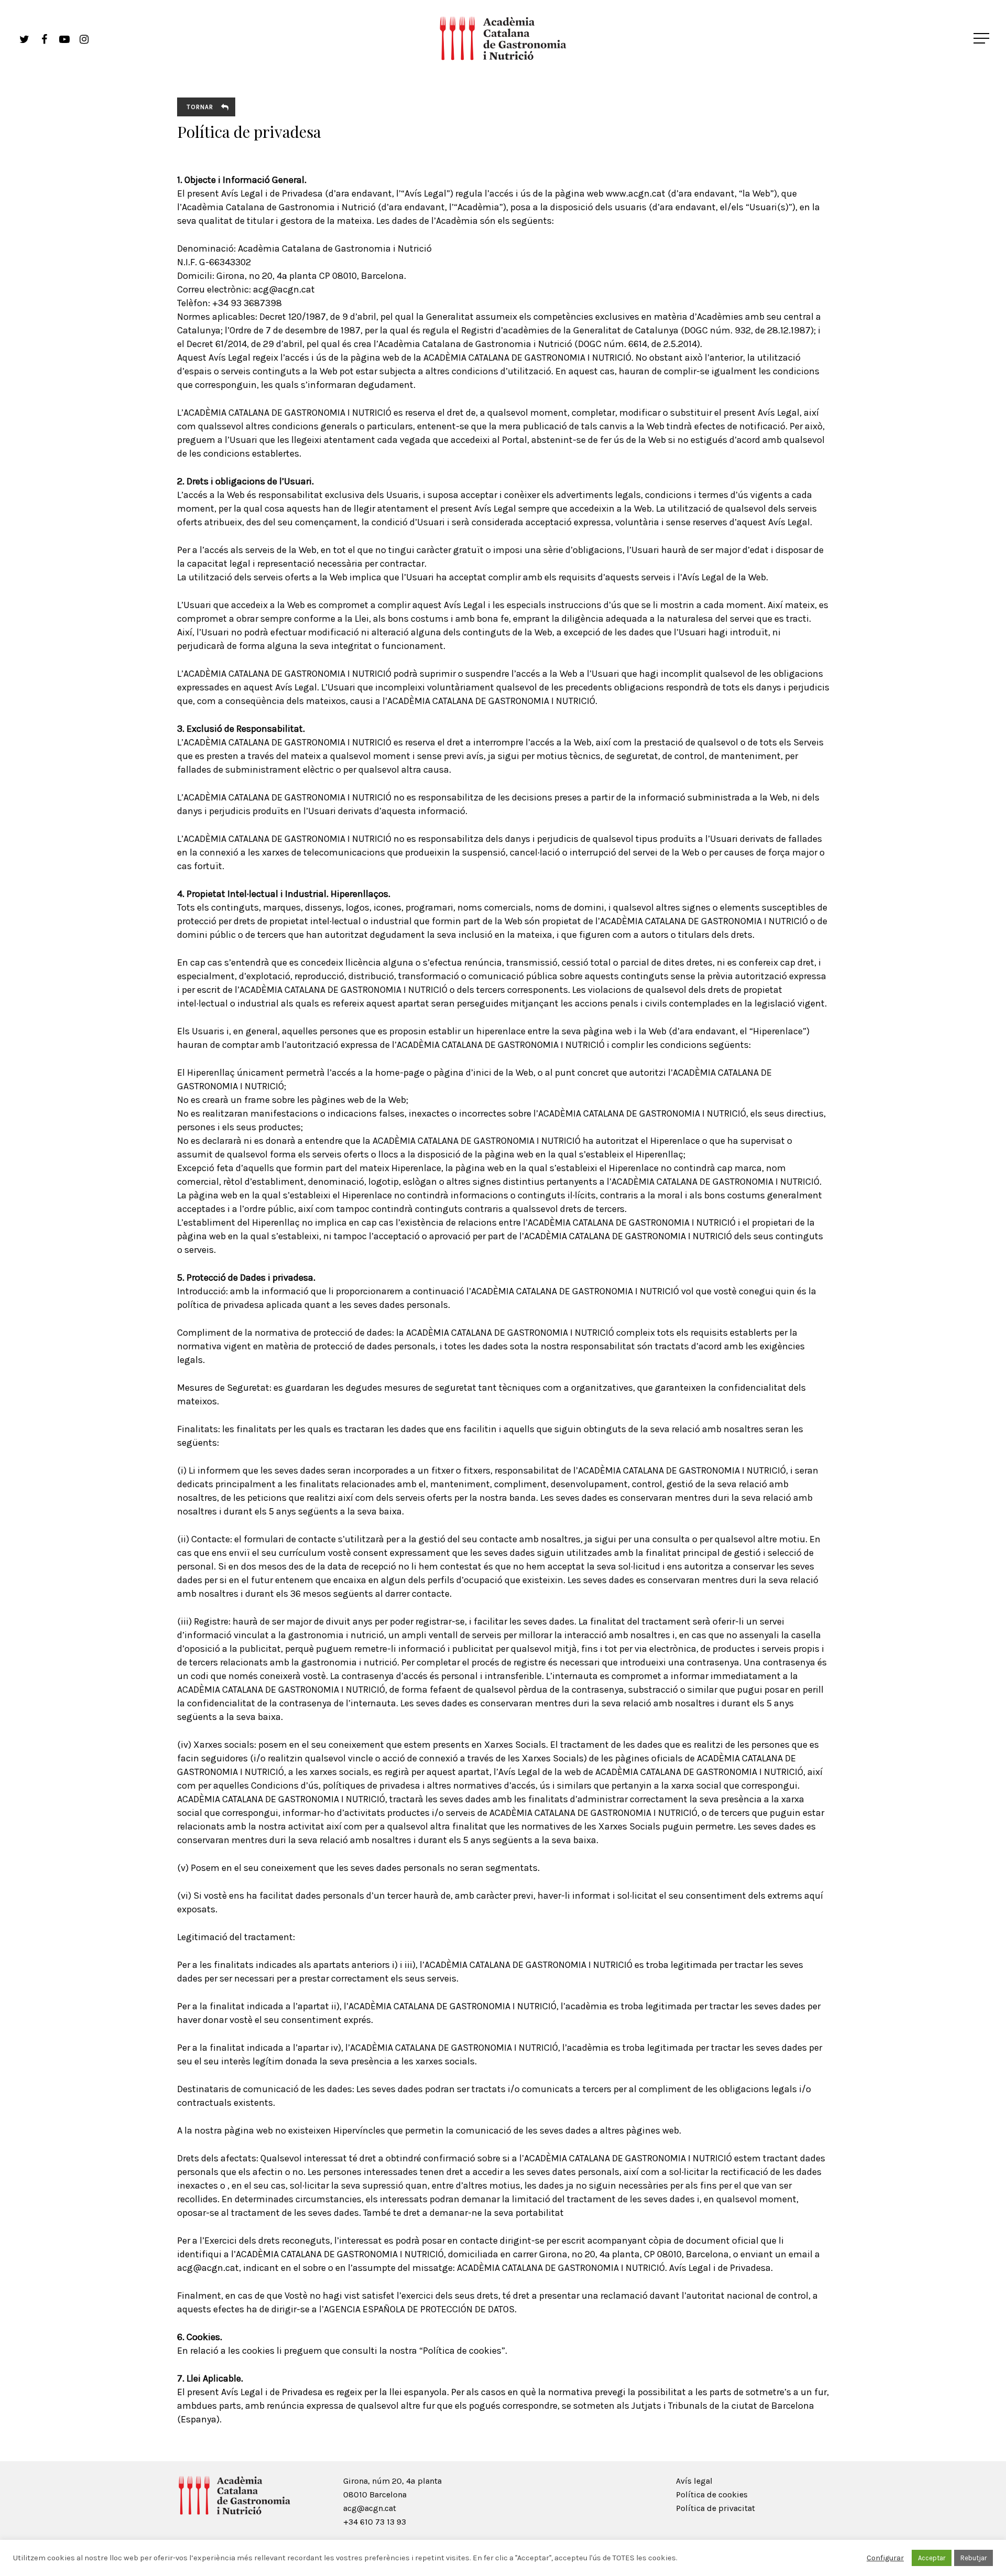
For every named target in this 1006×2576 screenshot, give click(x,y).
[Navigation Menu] (982, 38)
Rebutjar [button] (974, 2558)
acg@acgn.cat (370, 2508)
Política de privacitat (715, 2508)
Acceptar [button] (932, 2558)
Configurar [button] (885, 2558)
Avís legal (694, 2481)
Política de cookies (712, 2494)
